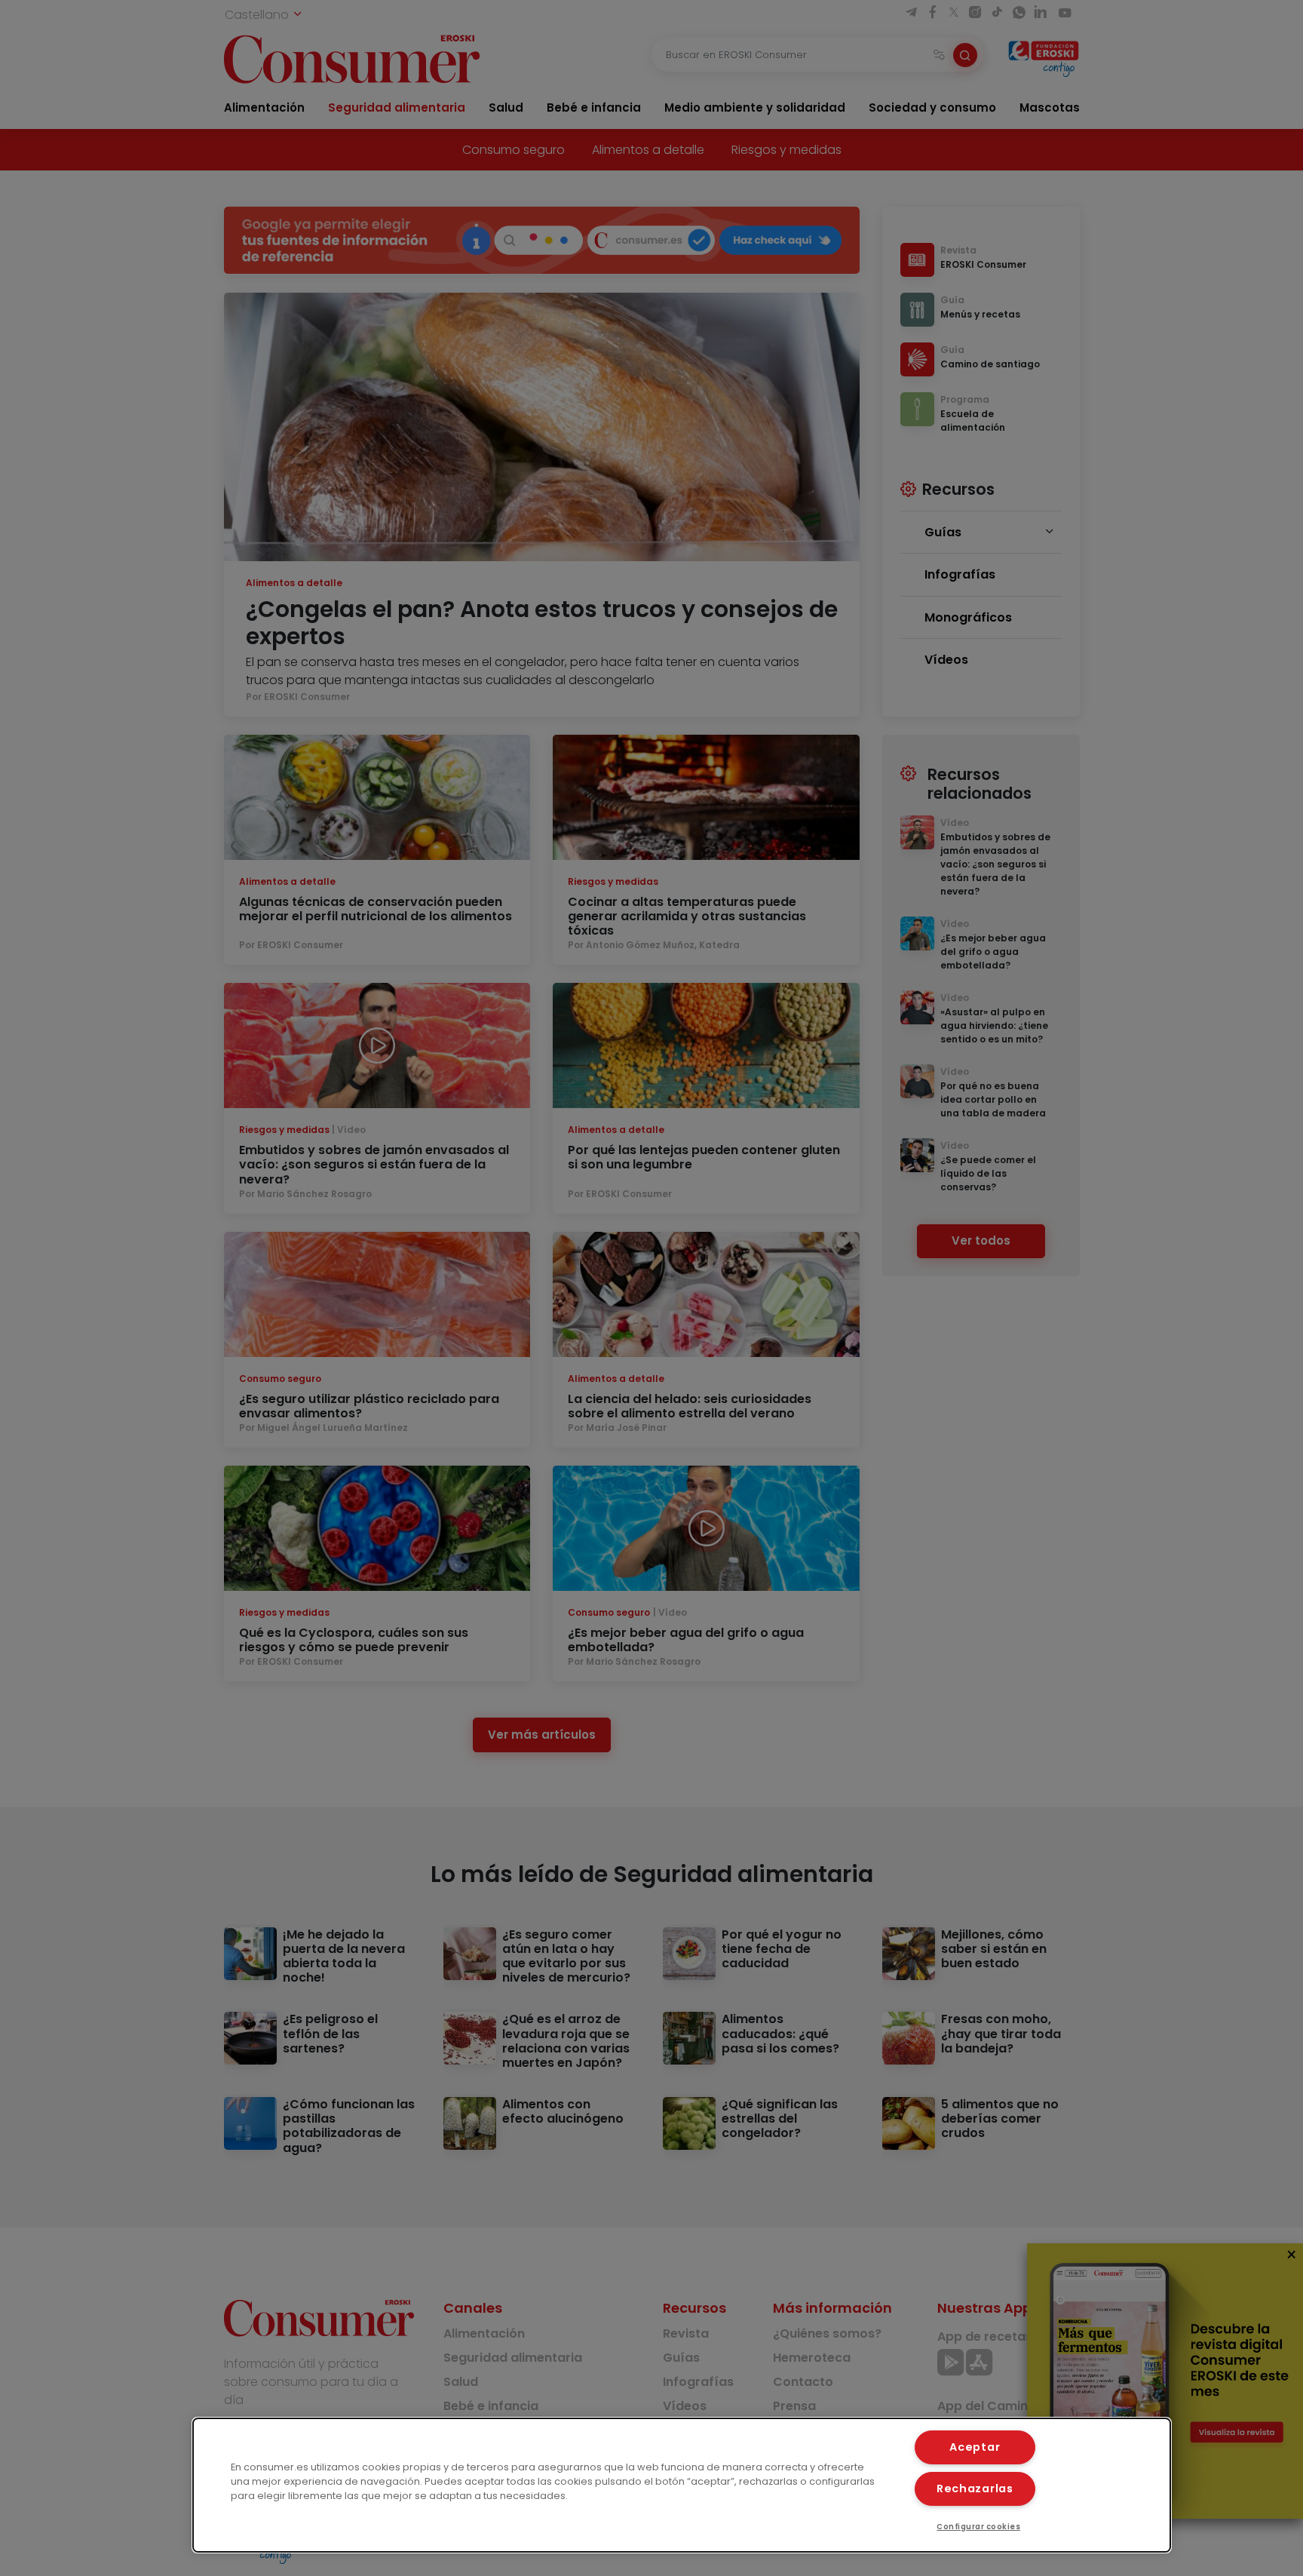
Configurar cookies (978, 2527)
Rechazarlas (975, 2488)
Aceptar (975, 2447)
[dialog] (682, 2485)
